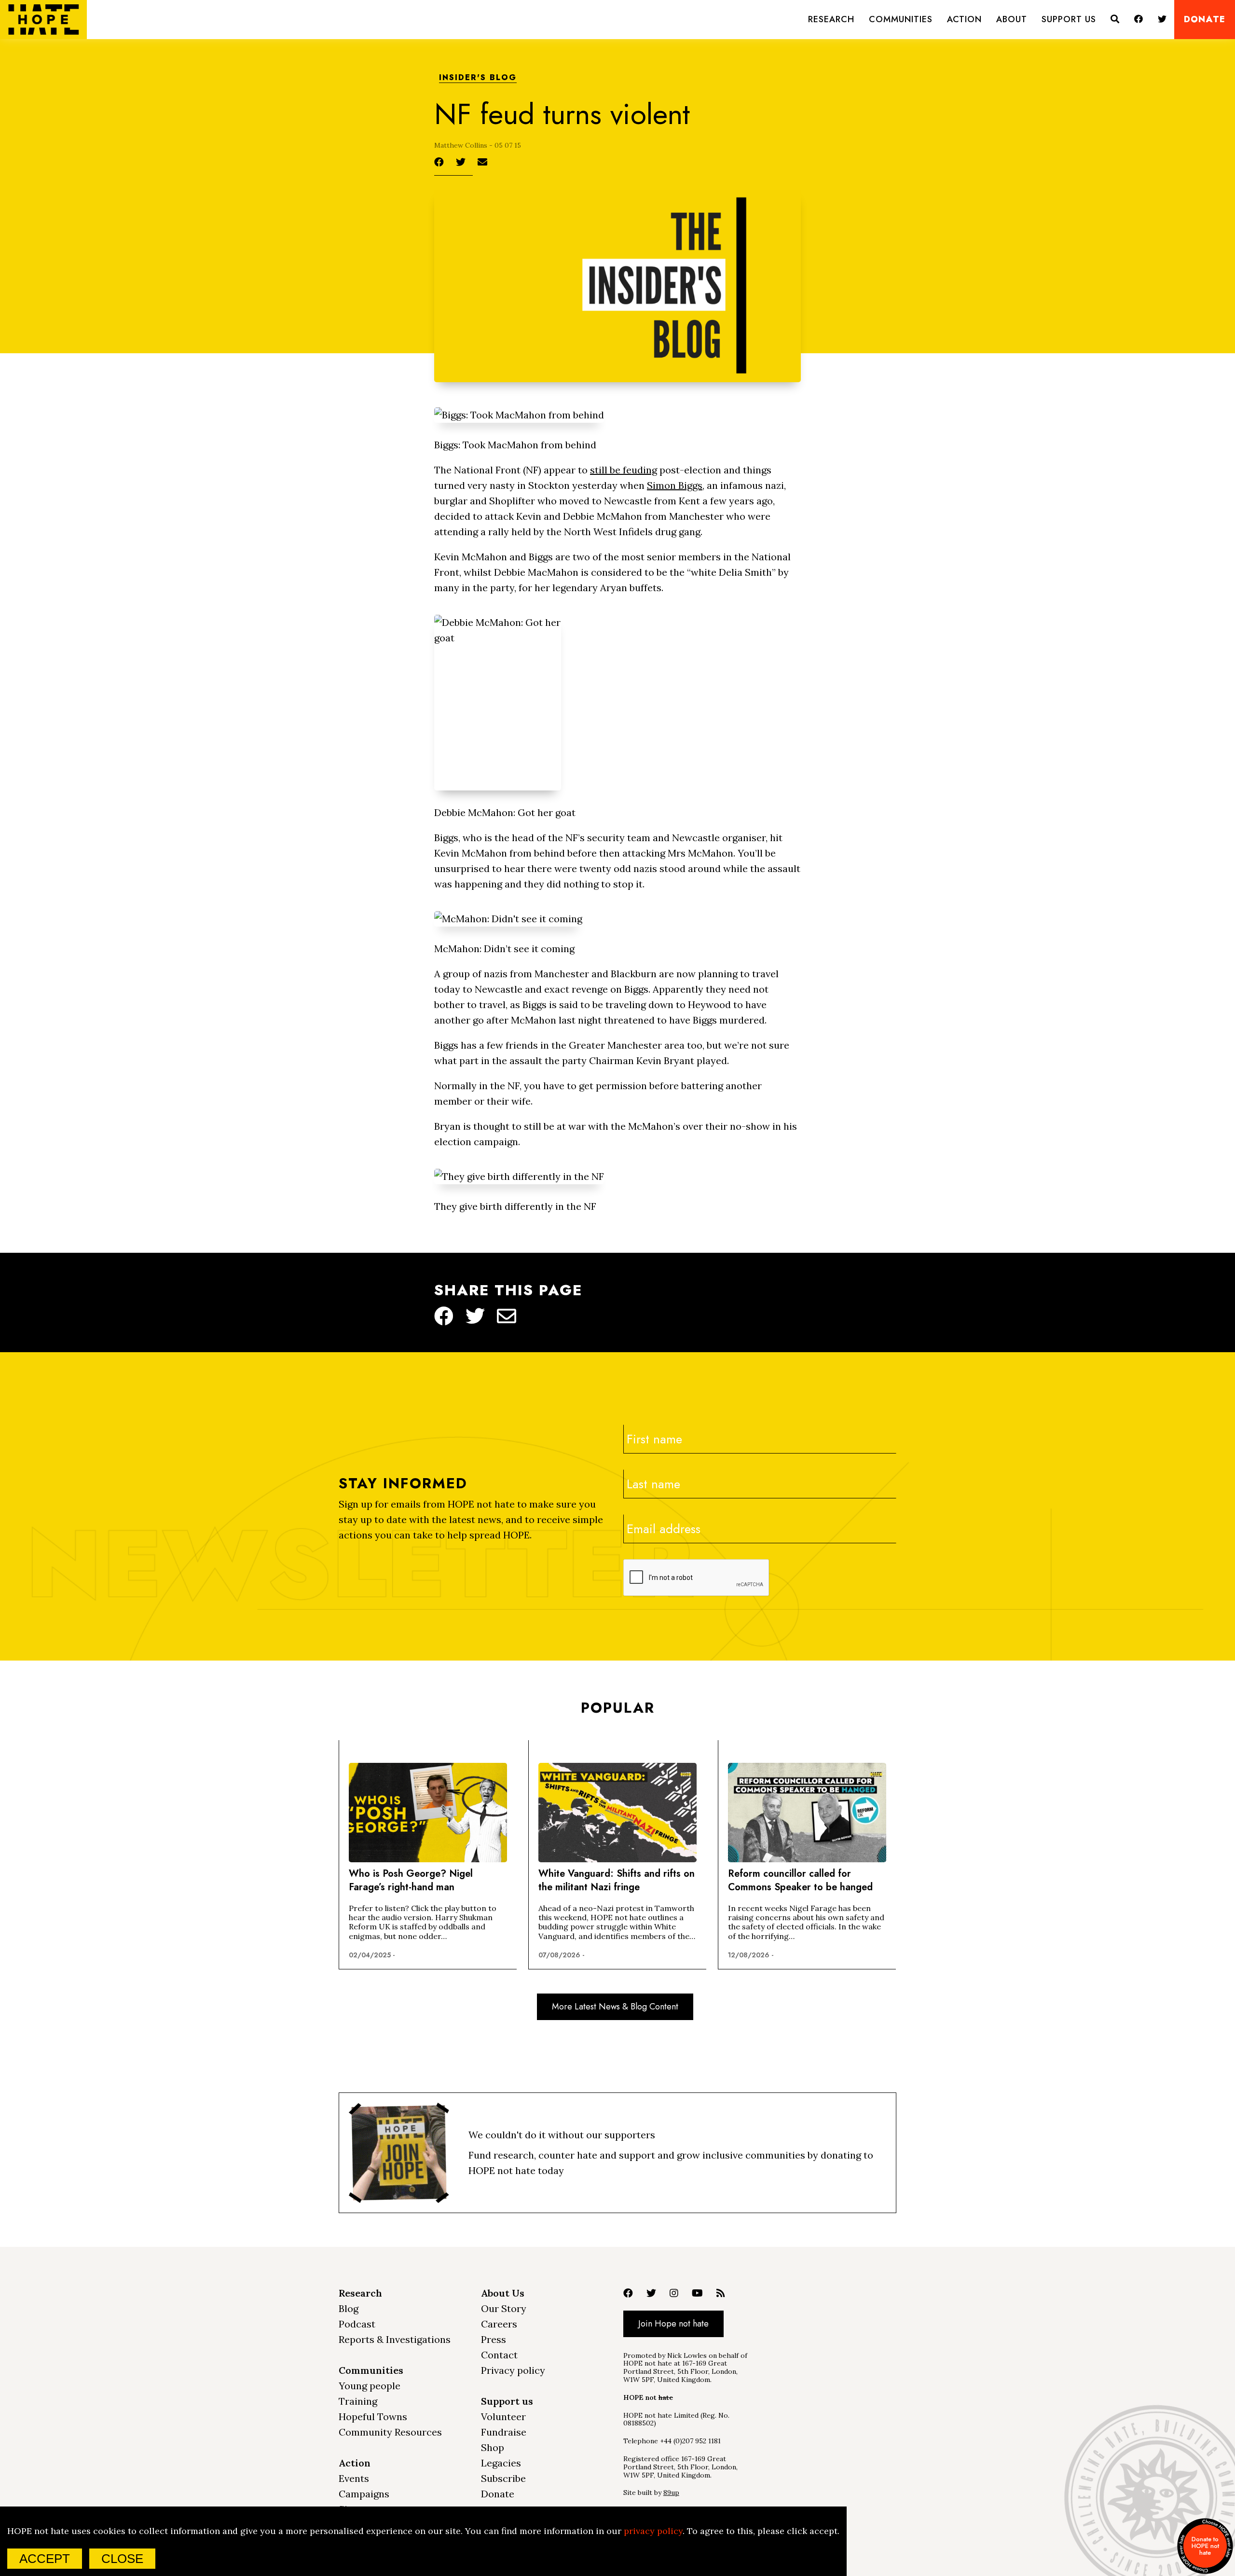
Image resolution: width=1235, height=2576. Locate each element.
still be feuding (624, 470)
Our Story (504, 2308)
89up (671, 2493)
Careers (499, 2324)
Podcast (357, 2324)
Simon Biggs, (676, 485)
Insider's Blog (478, 78)
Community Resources (390, 2432)
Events (354, 2478)
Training (358, 2401)
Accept (45, 2559)
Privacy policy (513, 2370)
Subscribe (503, 2478)
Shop (493, 2447)
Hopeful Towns (373, 2417)
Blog (349, 2308)
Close (122, 2559)
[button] (831, 20)
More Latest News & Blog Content (615, 2007)
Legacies (501, 2463)
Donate (1205, 20)
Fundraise (504, 2432)
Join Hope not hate (673, 2324)
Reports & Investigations (395, 2339)
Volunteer (503, 2417)
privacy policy (653, 2531)
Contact (499, 2355)
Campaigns (364, 2494)
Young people (370, 2386)
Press (494, 2339)
